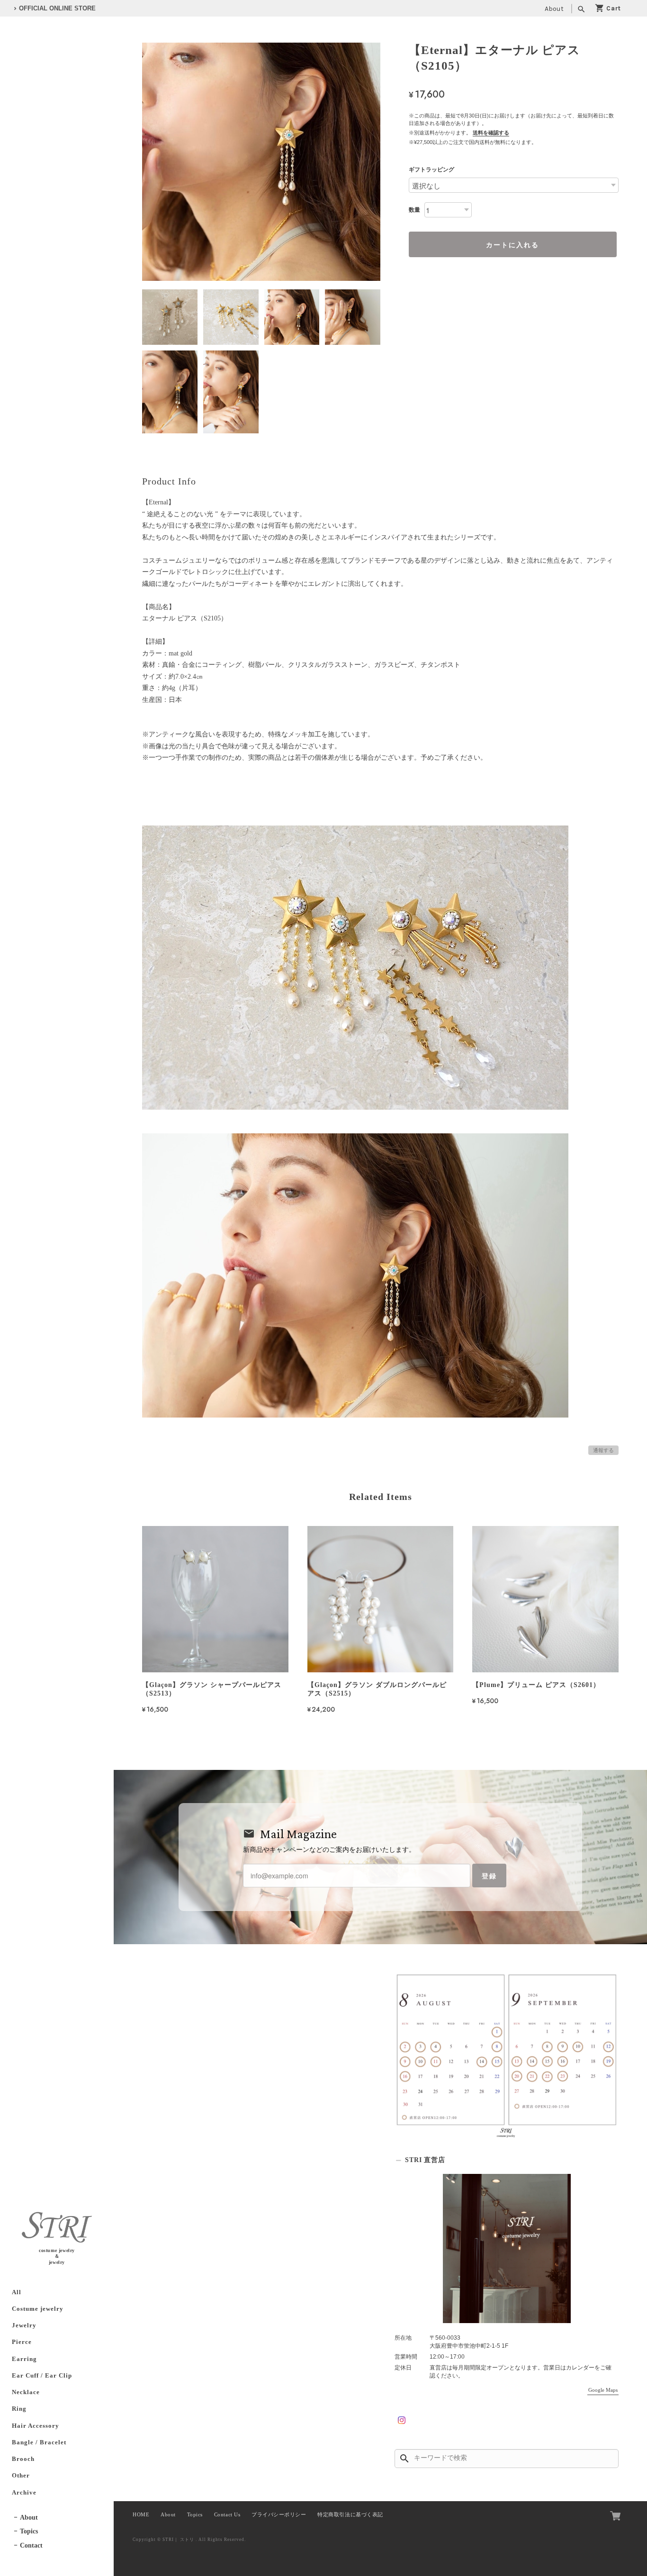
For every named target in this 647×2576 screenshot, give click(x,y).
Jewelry (24, 2325)
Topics (29, 2531)
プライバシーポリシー (279, 2515)
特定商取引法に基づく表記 (350, 2515)
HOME (141, 2515)
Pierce (22, 2342)
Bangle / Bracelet (39, 2442)
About (554, 9)
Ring (19, 2409)
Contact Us (227, 2515)
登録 (489, 1876)
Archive (24, 2493)
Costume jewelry (38, 2309)
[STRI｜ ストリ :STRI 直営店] (507, 2248)
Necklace (26, 2392)
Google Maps (603, 2390)
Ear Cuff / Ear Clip (42, 2376)
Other (21, 2476)
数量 (414, 210)
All (17, 2292)
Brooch (23, 2459)
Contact (31, 2545)
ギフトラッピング (431, 170)
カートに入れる (512, 244)
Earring (24, 2359)
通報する (603, 1450)
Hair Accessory (36, 2426)
